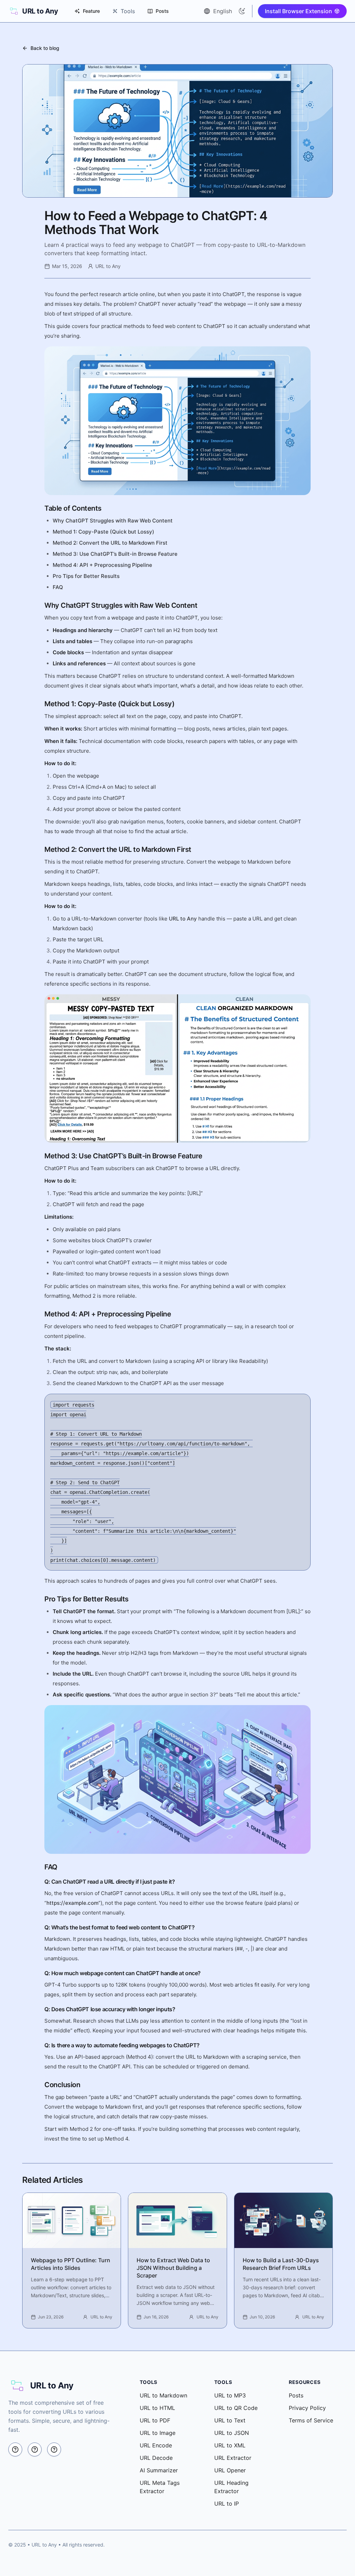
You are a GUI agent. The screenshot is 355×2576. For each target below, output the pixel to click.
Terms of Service (311, 2420)
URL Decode (156, 2458)
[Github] (35, 2449)
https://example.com (72, 1903)
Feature (91, 11)
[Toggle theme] (242, 11)
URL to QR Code (236, 2408)
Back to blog (45, 48)
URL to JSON (232, 2433)
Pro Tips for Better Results (86, 576)
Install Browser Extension (298, 11)
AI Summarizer (159, 2470)
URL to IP (227, 2504)
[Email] (54, 2449)
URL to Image (158, 2433)
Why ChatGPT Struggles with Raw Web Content (113, 521)
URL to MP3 (230, 2395)
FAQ (58, 587)
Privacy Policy (307, 2408)
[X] (15, 2449)
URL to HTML (157, 2408)
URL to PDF (155, 2420)
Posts (162, 11)
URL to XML (230, 2445)
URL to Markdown (163, 2395)
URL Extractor (233, 2458)
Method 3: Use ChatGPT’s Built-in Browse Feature (115, 554)
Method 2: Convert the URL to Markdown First (110, 543)
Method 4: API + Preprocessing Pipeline (102, 565)
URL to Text (230, 2420)
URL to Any (183, 919)
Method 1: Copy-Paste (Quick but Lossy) (103, 532)
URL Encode (156, 2445)
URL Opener (230, 2470)
